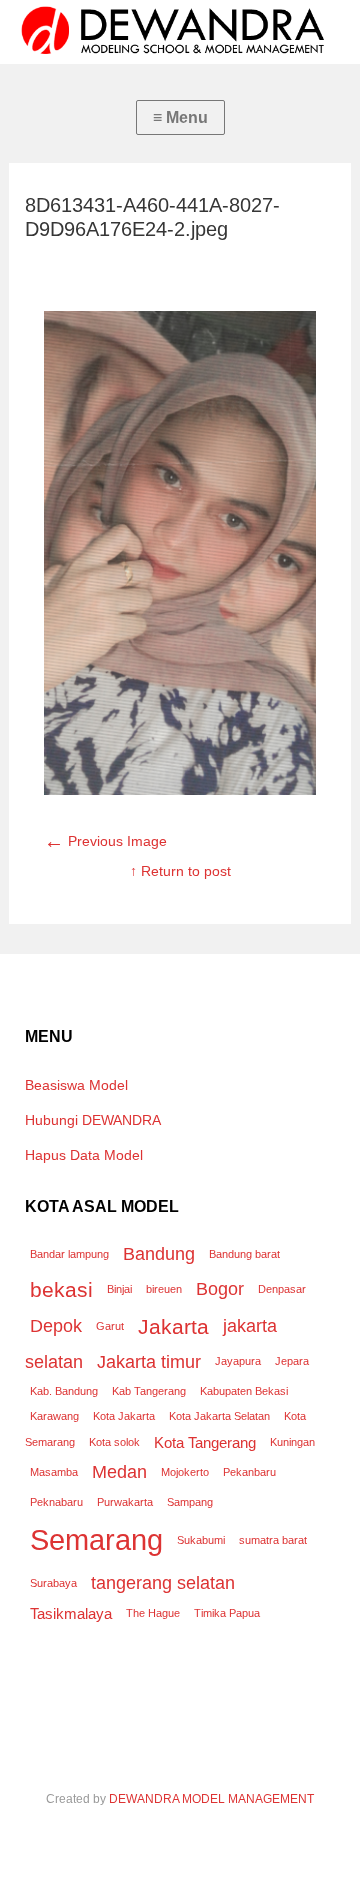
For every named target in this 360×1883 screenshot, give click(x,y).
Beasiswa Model (76, 1085)
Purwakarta (125, 1502)
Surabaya (53, 1583)
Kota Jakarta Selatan (219, 1416)
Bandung (159, 1253)
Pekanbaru (249, 1472)
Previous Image (105, 841)
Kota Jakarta (124, 1416)
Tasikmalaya (71, 1613)
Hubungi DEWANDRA (93, 1120)
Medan (119, 1471)
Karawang (54, 1416)
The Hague (153, 1613)
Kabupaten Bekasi (244, 1391)
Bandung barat (244, 1254)
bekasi (61, 1289)
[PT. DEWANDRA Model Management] (180, 30)
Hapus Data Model (84, 1155)
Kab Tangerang (149, 1391)
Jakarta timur (149, 1361)
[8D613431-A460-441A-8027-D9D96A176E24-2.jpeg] (180, 790)
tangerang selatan (163, 1582)
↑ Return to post (180, 871)
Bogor (220, 1288)
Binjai (119, 1289)
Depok (56, 1325)
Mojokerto (185, 1472)
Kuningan (292, 1442)
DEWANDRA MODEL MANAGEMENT (211, 1799)
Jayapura (238, 1361)
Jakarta (173, 1326)
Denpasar (282, 1289)
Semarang (96, 1539)
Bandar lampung (69, 1254)
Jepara (292, 1361)
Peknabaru (56, 1502)
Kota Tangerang (205, 1442)
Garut (110, 1326)
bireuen (164, 1289)
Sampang (190, 1502)
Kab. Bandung (64, 1391)
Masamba (54, 1472)
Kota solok (114, 1442)
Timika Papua (227, 1613)
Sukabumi (201, 1540)
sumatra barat (273, 1540)
